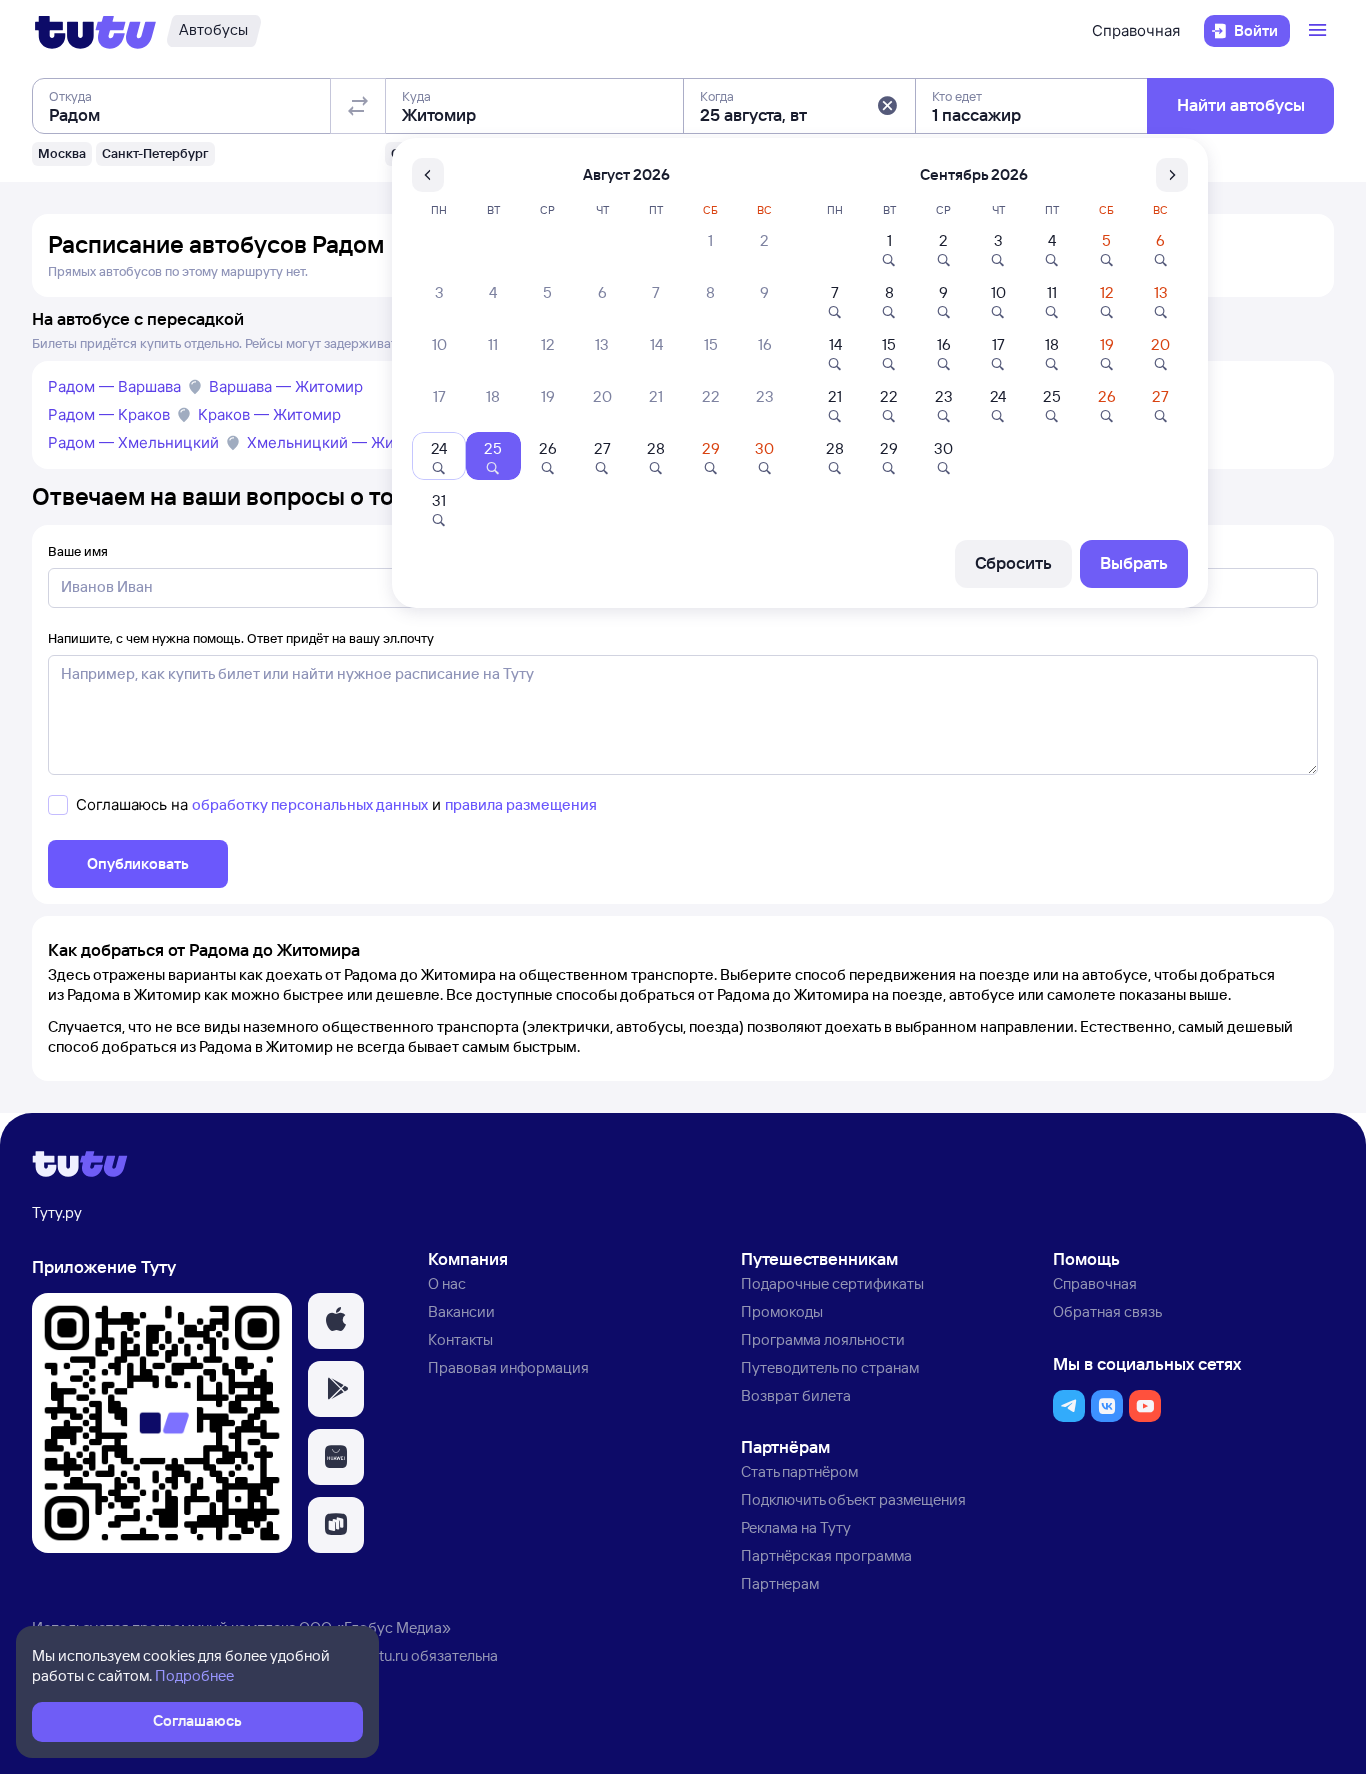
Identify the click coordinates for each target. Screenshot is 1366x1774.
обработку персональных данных (310, 804)
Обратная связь (1107, 1311)
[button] (887, 106)
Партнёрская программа (826, 1555)
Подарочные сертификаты (832, 1283)
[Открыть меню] (1320, 31)
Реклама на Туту (796, 1527)
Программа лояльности (823, 1339)
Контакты (460, 1339)
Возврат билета (796, 1395)
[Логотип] (95, 31)
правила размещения (521, 804)
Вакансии (461, 1311)
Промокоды (782, 1311)
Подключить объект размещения (853, 1499)
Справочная (1136, 30)
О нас (447, 1283)
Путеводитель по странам (830, 1367)
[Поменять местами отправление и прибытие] (358, 106)
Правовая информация (508, 1367)
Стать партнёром (799, 1471)
